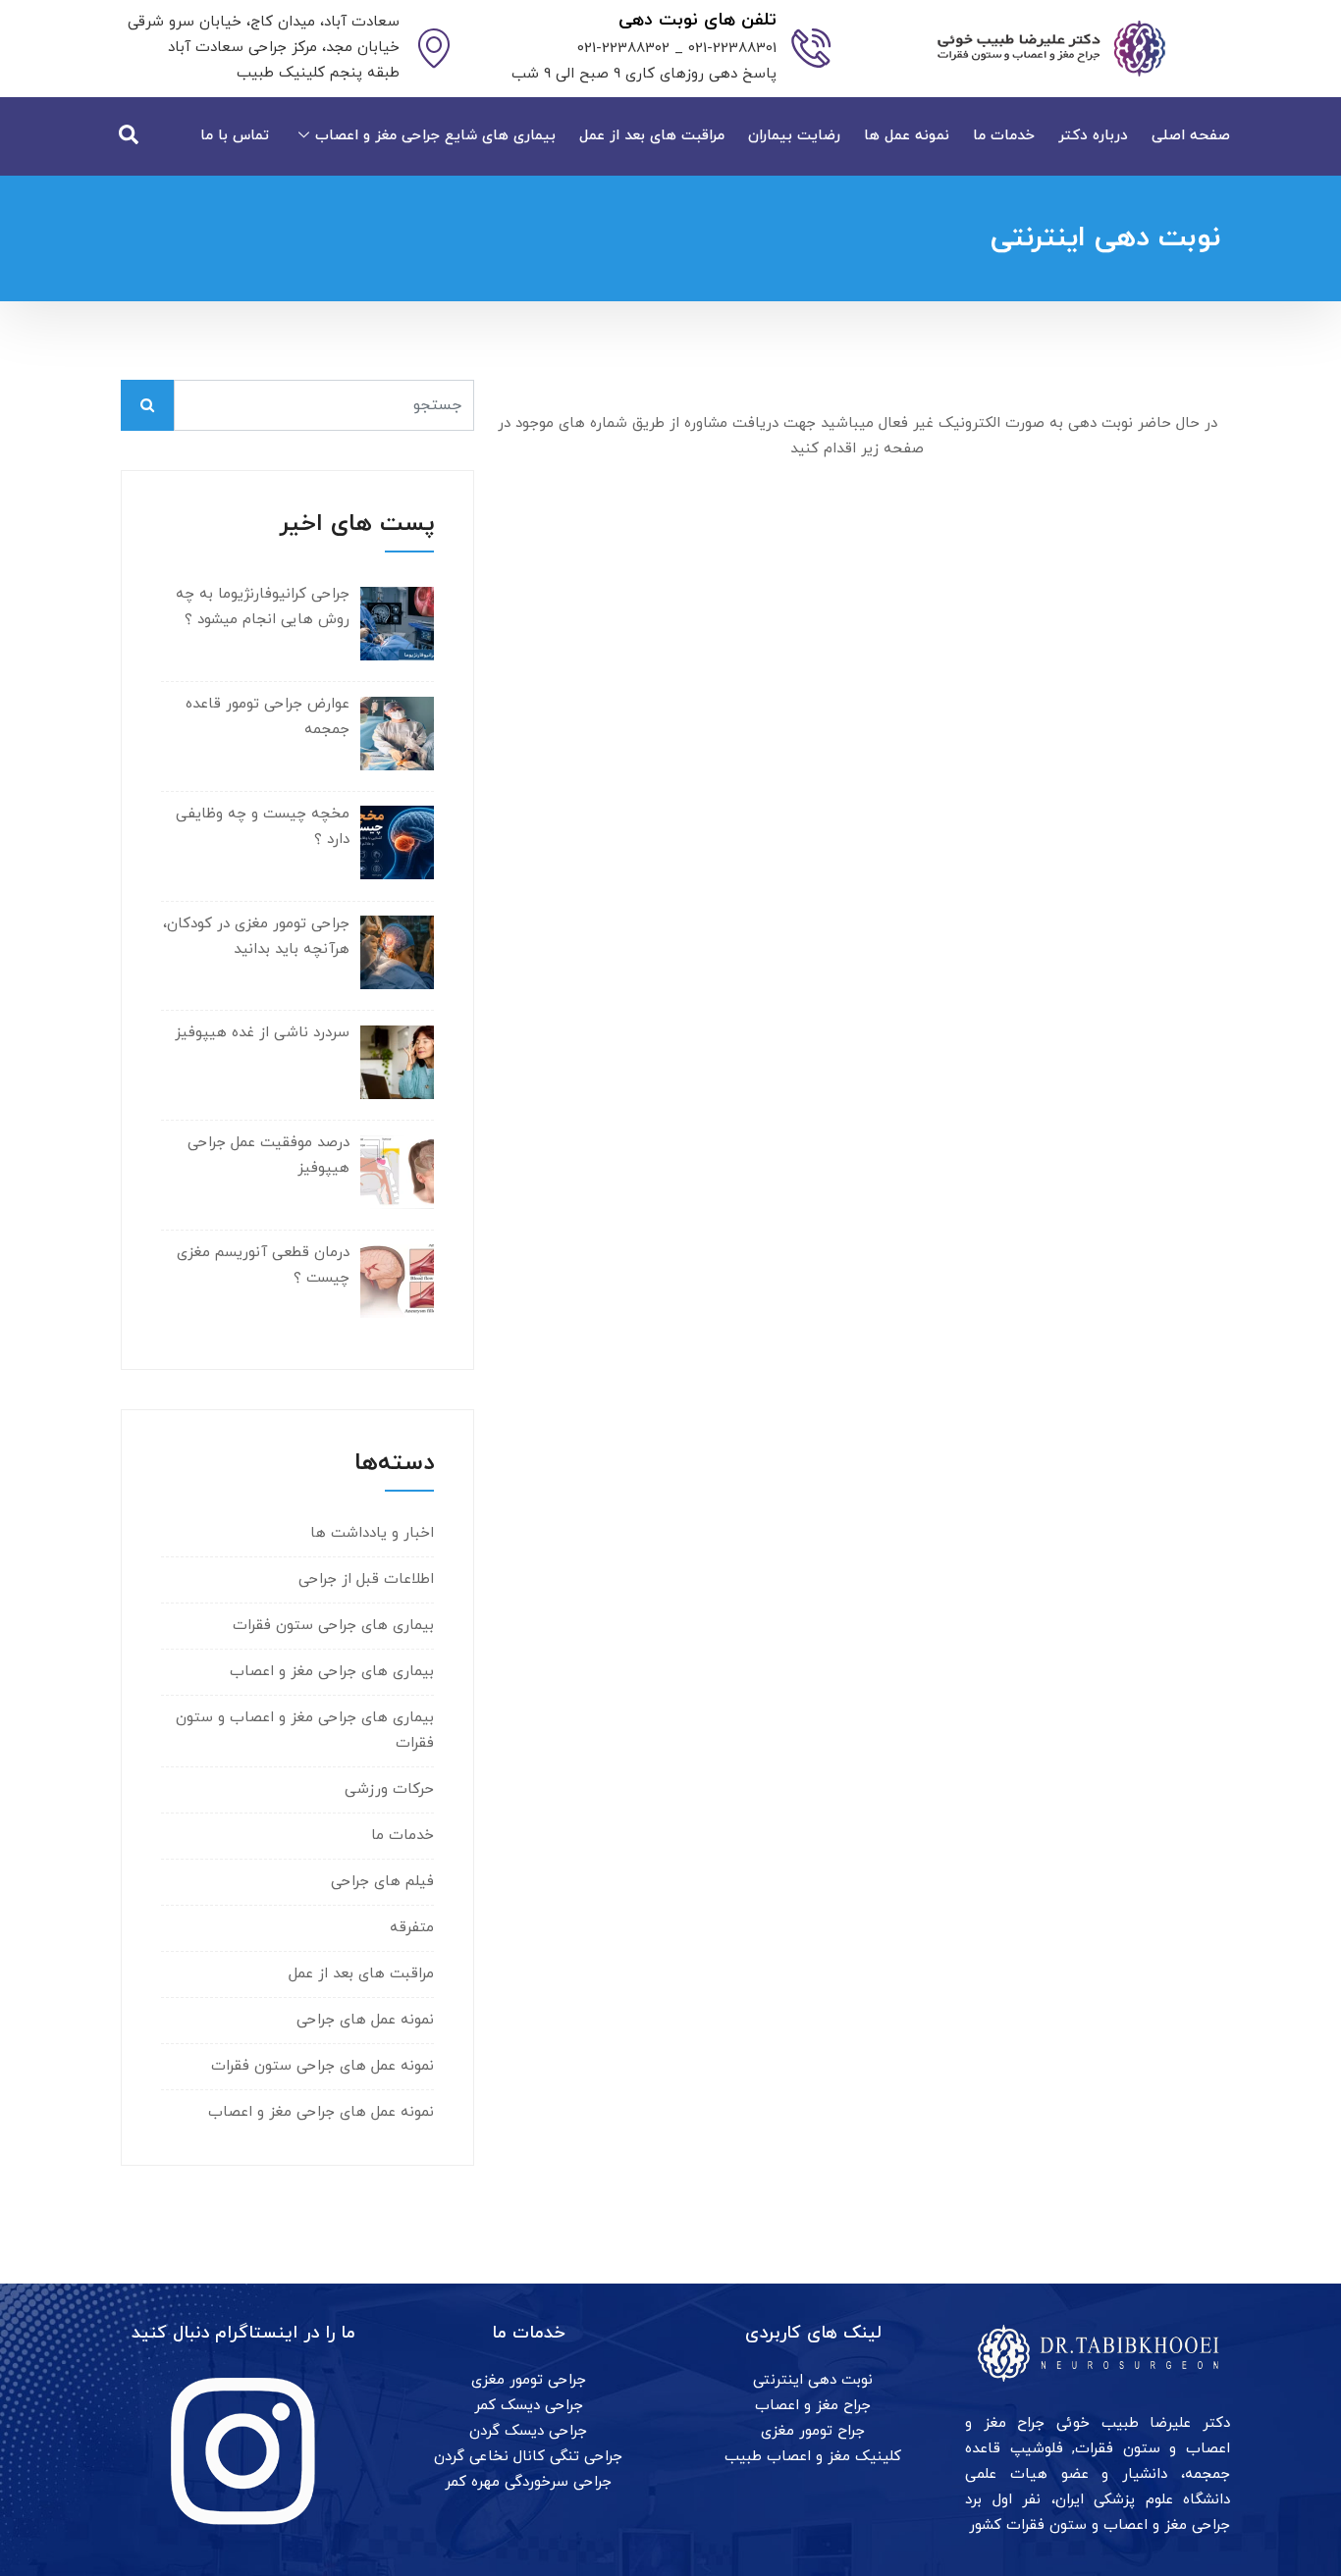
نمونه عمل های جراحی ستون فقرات (322, 2066)
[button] (130, 136)
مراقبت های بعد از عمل (652, 136)
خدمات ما (1004, 136)
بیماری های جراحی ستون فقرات (333, 1626)
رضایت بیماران (794, 136)
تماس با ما (235, 136)
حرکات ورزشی (389, 1789)
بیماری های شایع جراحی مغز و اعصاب (435, 136)
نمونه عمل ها (907, 136)
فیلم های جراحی (382, 1882)
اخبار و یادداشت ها (372, 1533)
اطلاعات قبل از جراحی (366, 1579)
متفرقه (412, 1928)
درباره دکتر (1093, 136)
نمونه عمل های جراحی (365, 2020)
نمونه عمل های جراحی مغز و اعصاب (321, 2112)
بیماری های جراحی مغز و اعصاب (332, 1672)
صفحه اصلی (1191, 136)
